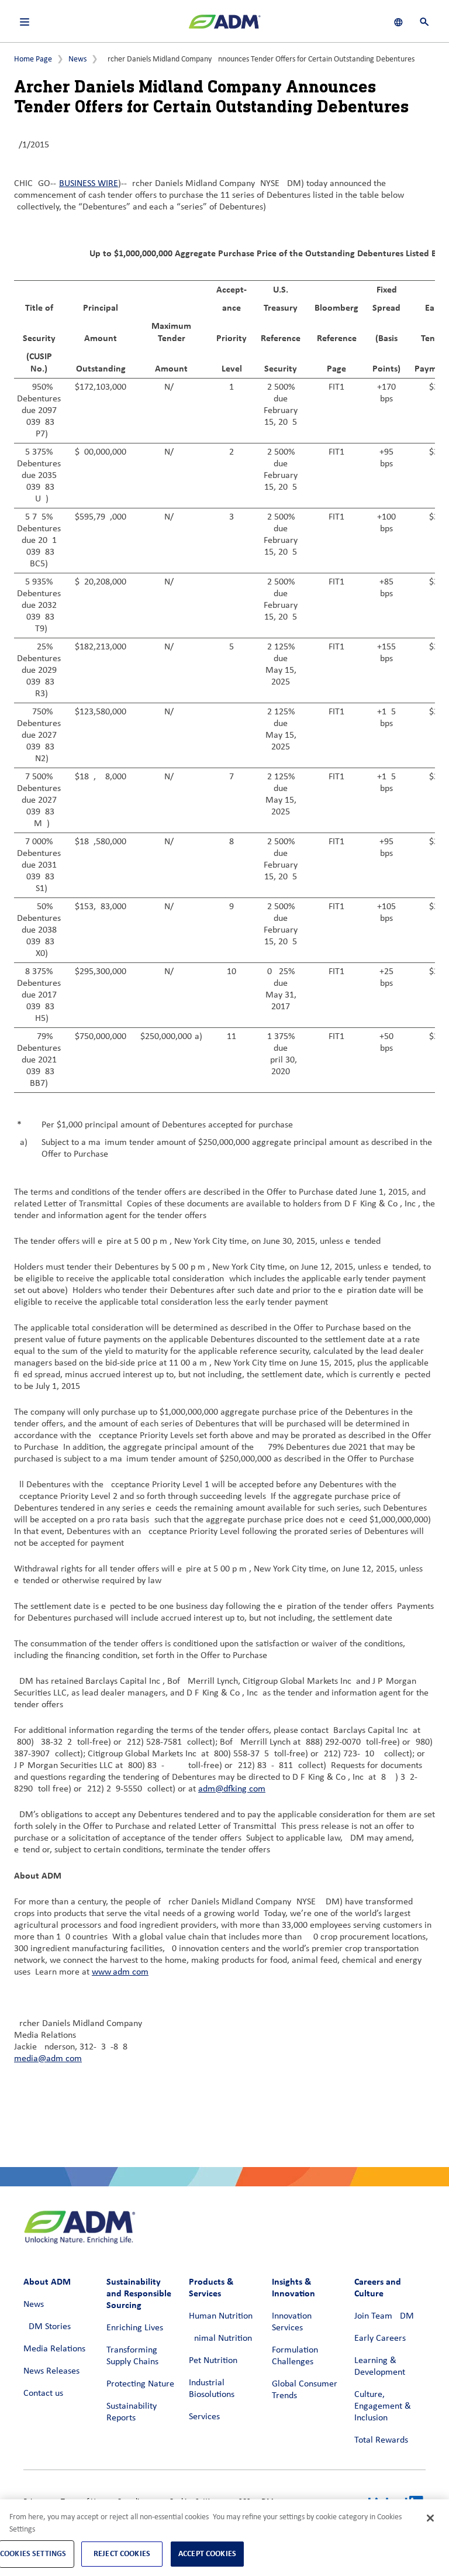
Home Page (33, 59)
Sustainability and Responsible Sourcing (139, 2293)
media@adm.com (48, 2059)
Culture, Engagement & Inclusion (383, 2406)
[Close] (430, 2518)
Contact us (43, 2393)
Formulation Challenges (295, 2356)
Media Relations (54, 2349)
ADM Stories (47, 2327)
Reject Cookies (122, 2553)
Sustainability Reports (132, 2412)
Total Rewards (381, 2440)
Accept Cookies (207, 2553)
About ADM (47, 2281)
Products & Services (211, 2287)
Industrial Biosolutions (212, 2389)
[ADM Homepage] (224, 26)
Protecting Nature (140, 2384)
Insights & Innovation (293, 2287)
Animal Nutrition (220, 2338)
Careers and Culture (378, 2287)
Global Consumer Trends (305, 2390)
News (77, 59)
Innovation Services (292, 2322)
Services (204, 2417)
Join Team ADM (384, 2316)
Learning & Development (380, 2367)
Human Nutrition (221, 2316)
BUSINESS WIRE (89, 184)
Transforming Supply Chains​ (132, 2356)
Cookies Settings (33, 2553)
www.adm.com (120, 1972)
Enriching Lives (135, 2328)
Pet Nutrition (213, 2361)
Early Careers (380, 2338)
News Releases (51, 2371)
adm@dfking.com (232, 1789)
